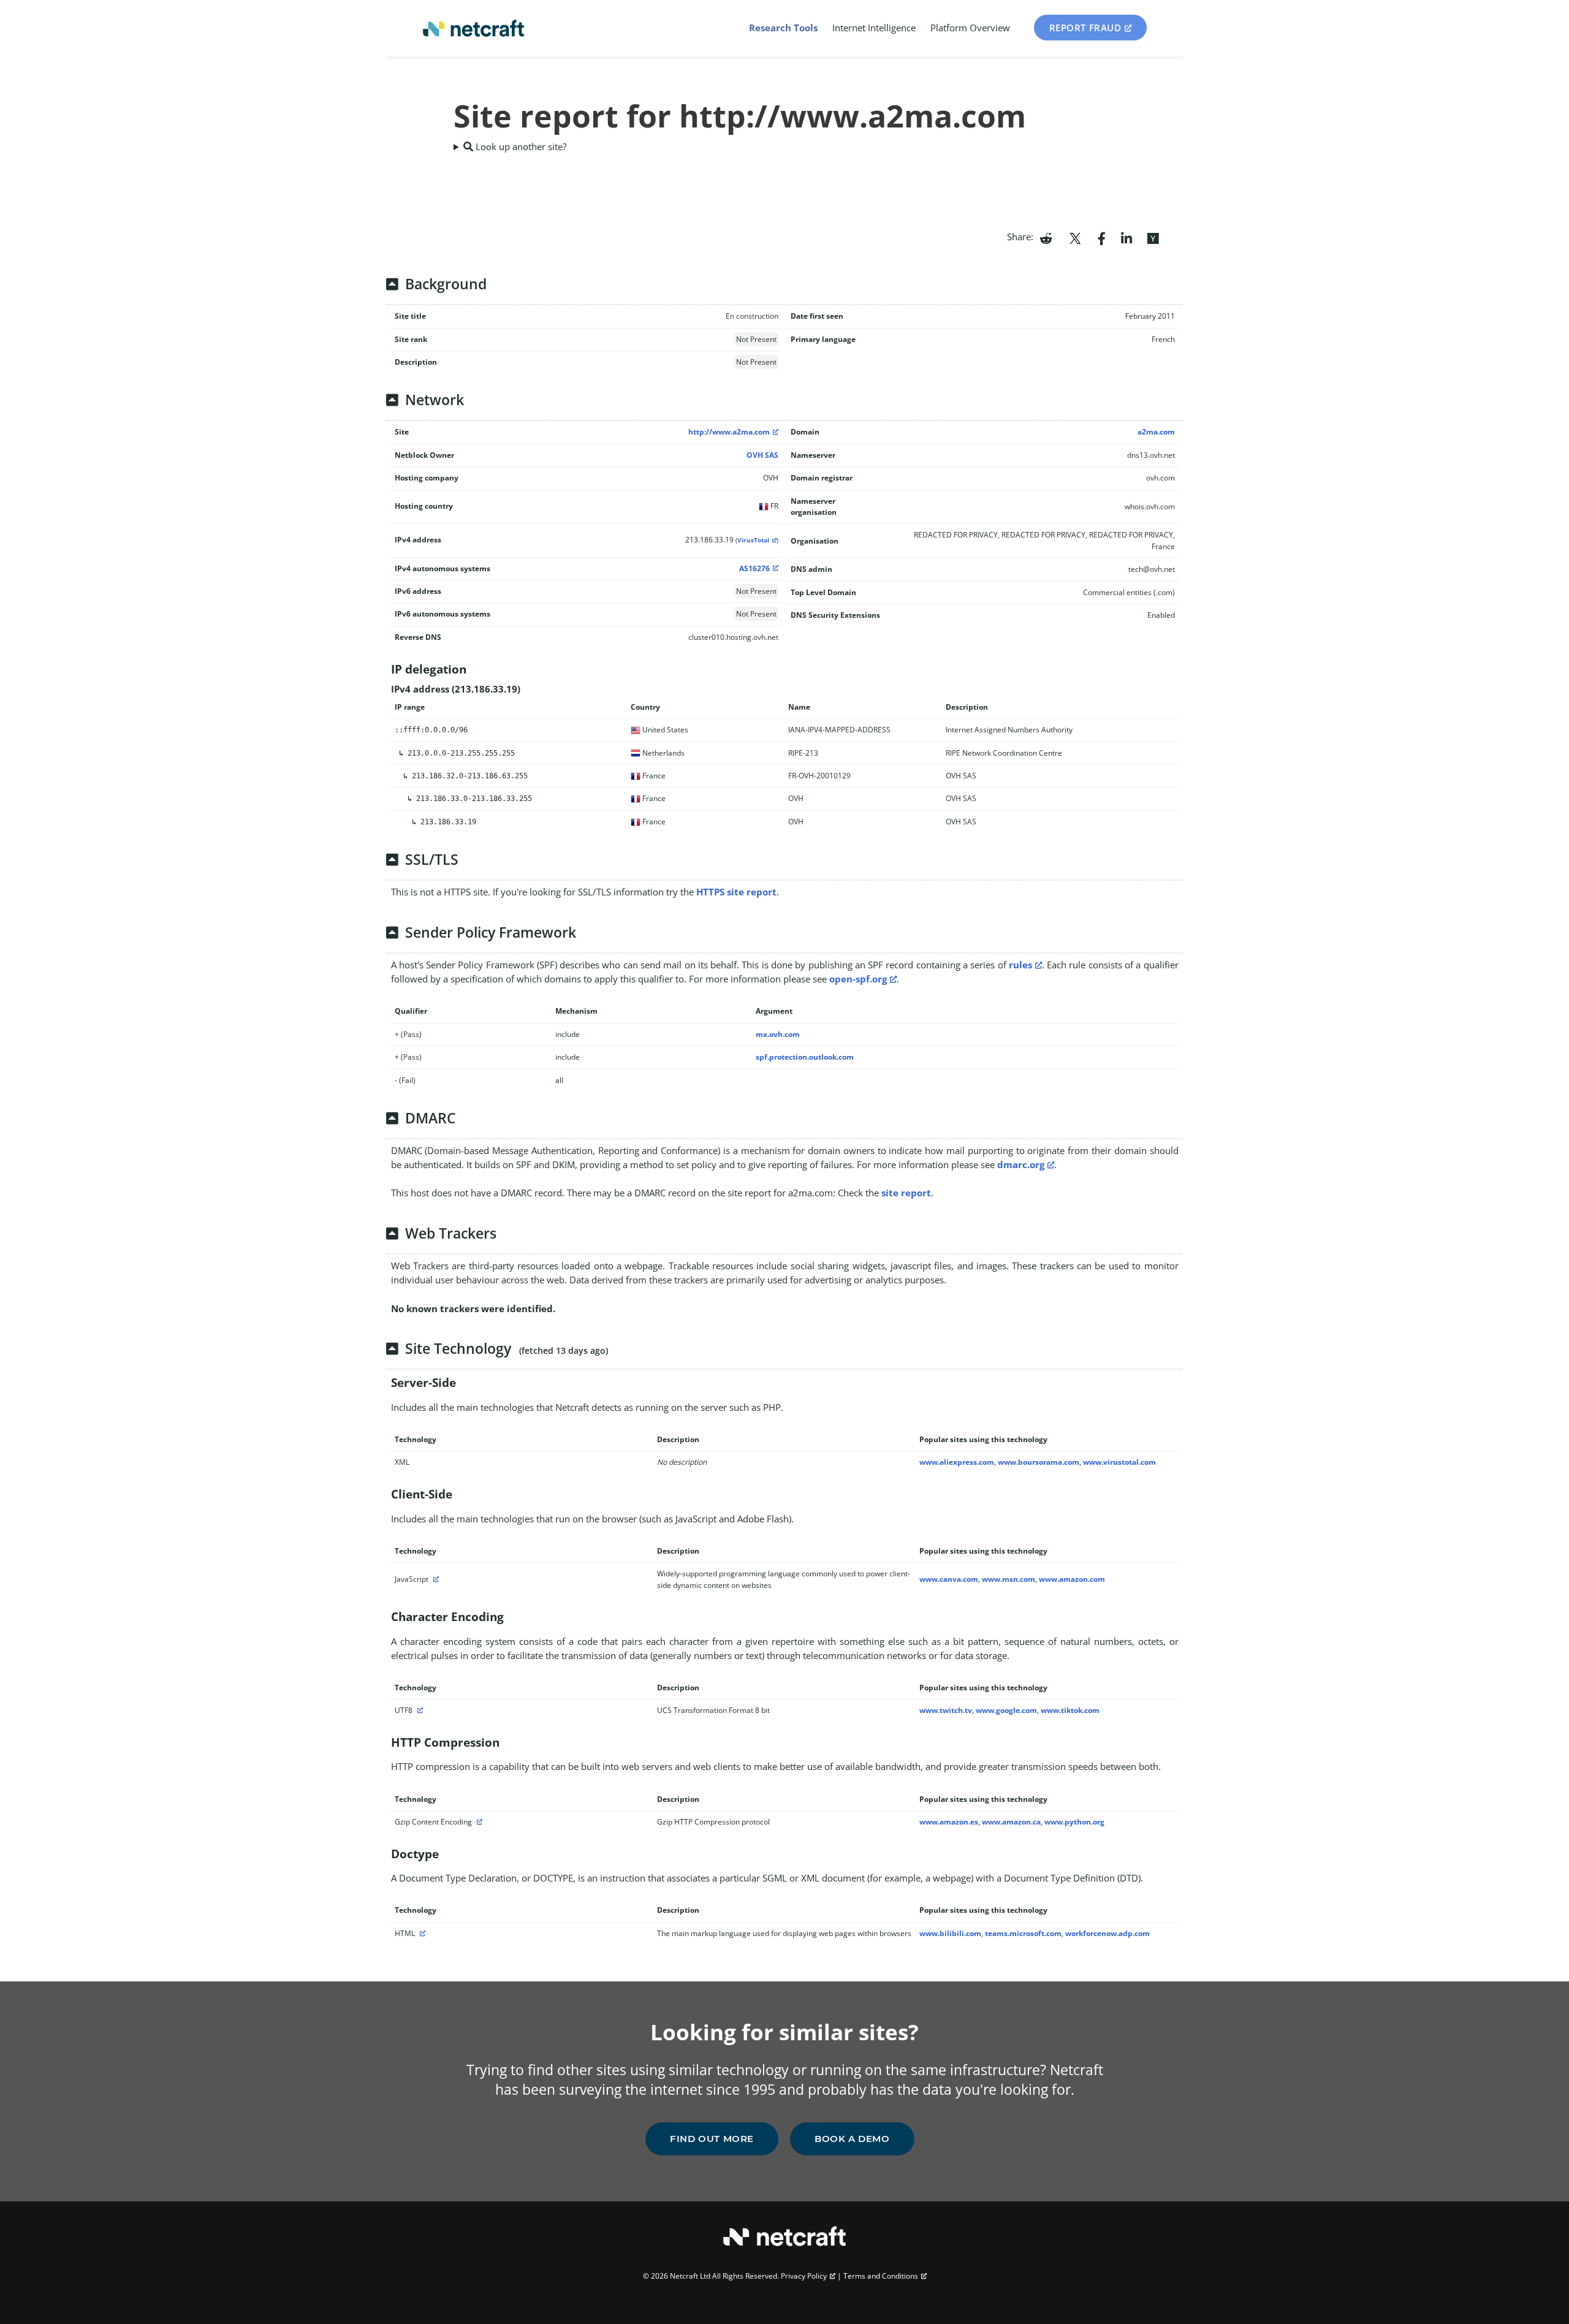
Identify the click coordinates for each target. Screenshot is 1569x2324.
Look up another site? (520, 146)
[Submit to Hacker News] (1153, 237)
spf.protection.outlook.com (805, 1057)
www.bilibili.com (950, 1933)
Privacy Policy (804, 2276)
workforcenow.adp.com (1107, 1933)
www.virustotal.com (1119, 1462)
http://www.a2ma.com (729, 432)
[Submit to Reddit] (1046, 237)
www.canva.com (949, 1579)
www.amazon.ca (1011, 1822)
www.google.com (1006, 1710)
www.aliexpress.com (957, 1462)
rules (1020, 965)
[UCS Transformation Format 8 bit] (419, 1710)
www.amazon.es (949, 1822)
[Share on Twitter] (1075, 237)
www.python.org (1074, 1822)
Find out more (712, 2139)
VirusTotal (753, 540)
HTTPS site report (736, 892)
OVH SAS (762, 455)
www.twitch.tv (946, 1710)
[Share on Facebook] (1102, 237)
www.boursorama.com (1039, 1462)
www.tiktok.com (1070, 1710)
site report (906, 1193)
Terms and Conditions (881, 2276)
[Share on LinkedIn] (1126, 237)
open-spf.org (858, 979)
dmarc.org (1021, 1164)
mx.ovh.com (778, 1034)
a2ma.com (1156, 432)
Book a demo (852, 2139)
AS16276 (754, 568)
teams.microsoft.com (1023, 1933)
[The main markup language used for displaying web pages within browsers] (421, 1933)
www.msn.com (1009, 1579)
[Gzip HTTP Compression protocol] (478, 1822)
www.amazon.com (1072, 1579)
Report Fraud (1085, 28)
